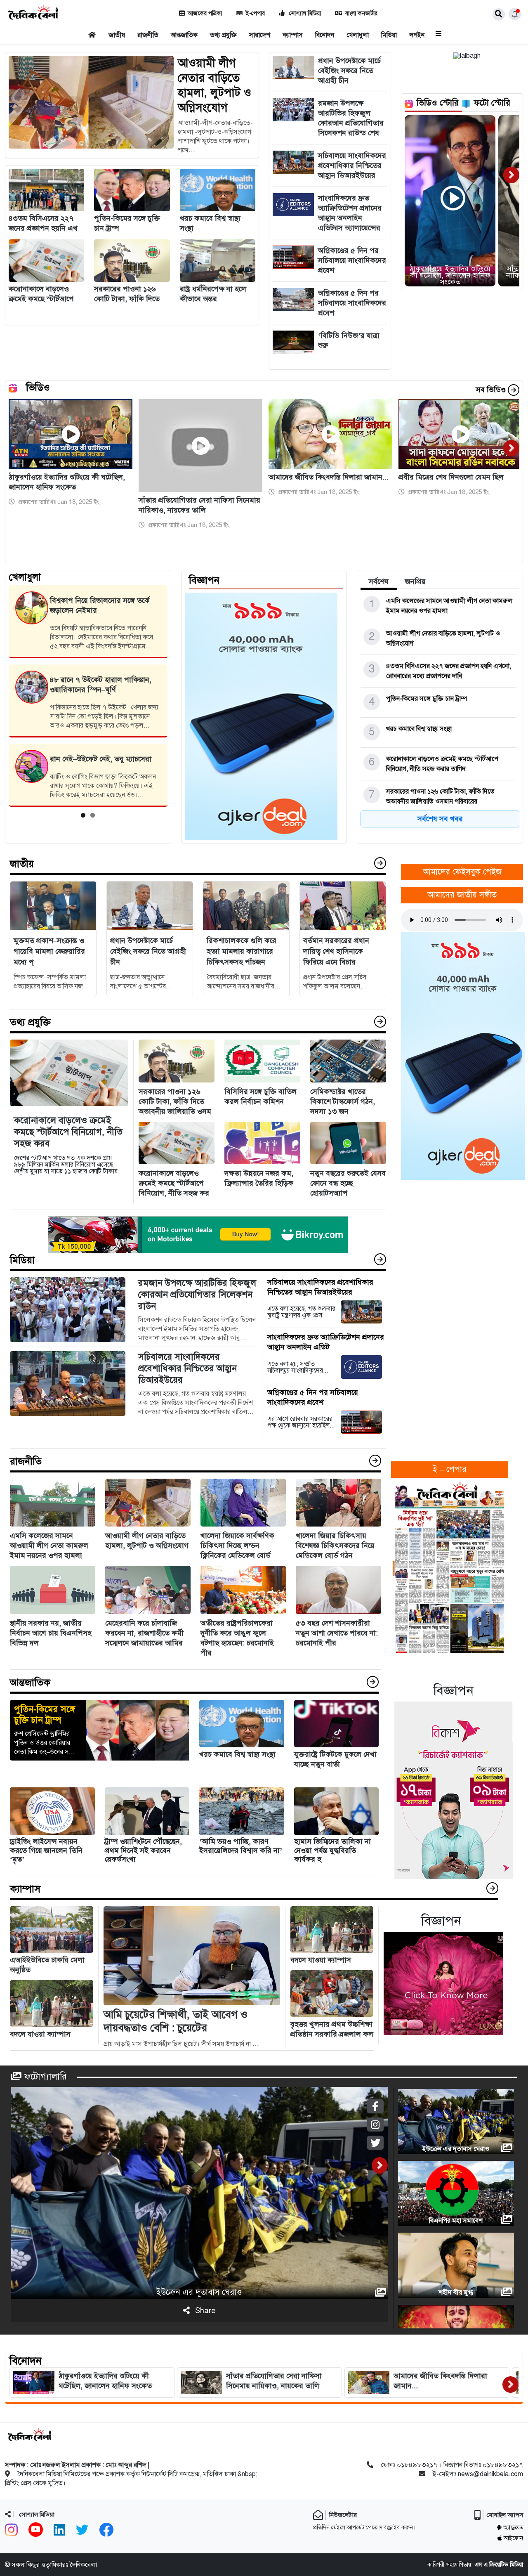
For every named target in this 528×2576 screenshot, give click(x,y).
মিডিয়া (389, 35)
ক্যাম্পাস (293, 35)
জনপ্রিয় (415, 581)
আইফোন (513, 2538)
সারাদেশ (260, 35)
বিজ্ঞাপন (204, 580)
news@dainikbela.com (490, 2474)
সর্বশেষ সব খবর (440, 819)
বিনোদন (325, 35)
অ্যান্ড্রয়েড (513, 2528)
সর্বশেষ (379, 581)
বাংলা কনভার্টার (361, 13)
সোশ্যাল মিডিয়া (304, 13)
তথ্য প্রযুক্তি (223, 35)
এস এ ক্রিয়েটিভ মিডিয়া (499, 2565)
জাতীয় (117, 35)
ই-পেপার (255, 13)
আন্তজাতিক (184, 35)
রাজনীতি (148, 35)
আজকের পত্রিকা (205, 13)
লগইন (417, 35)
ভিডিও (38, 388)
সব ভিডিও (492, 390)
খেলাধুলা (358, 35)
